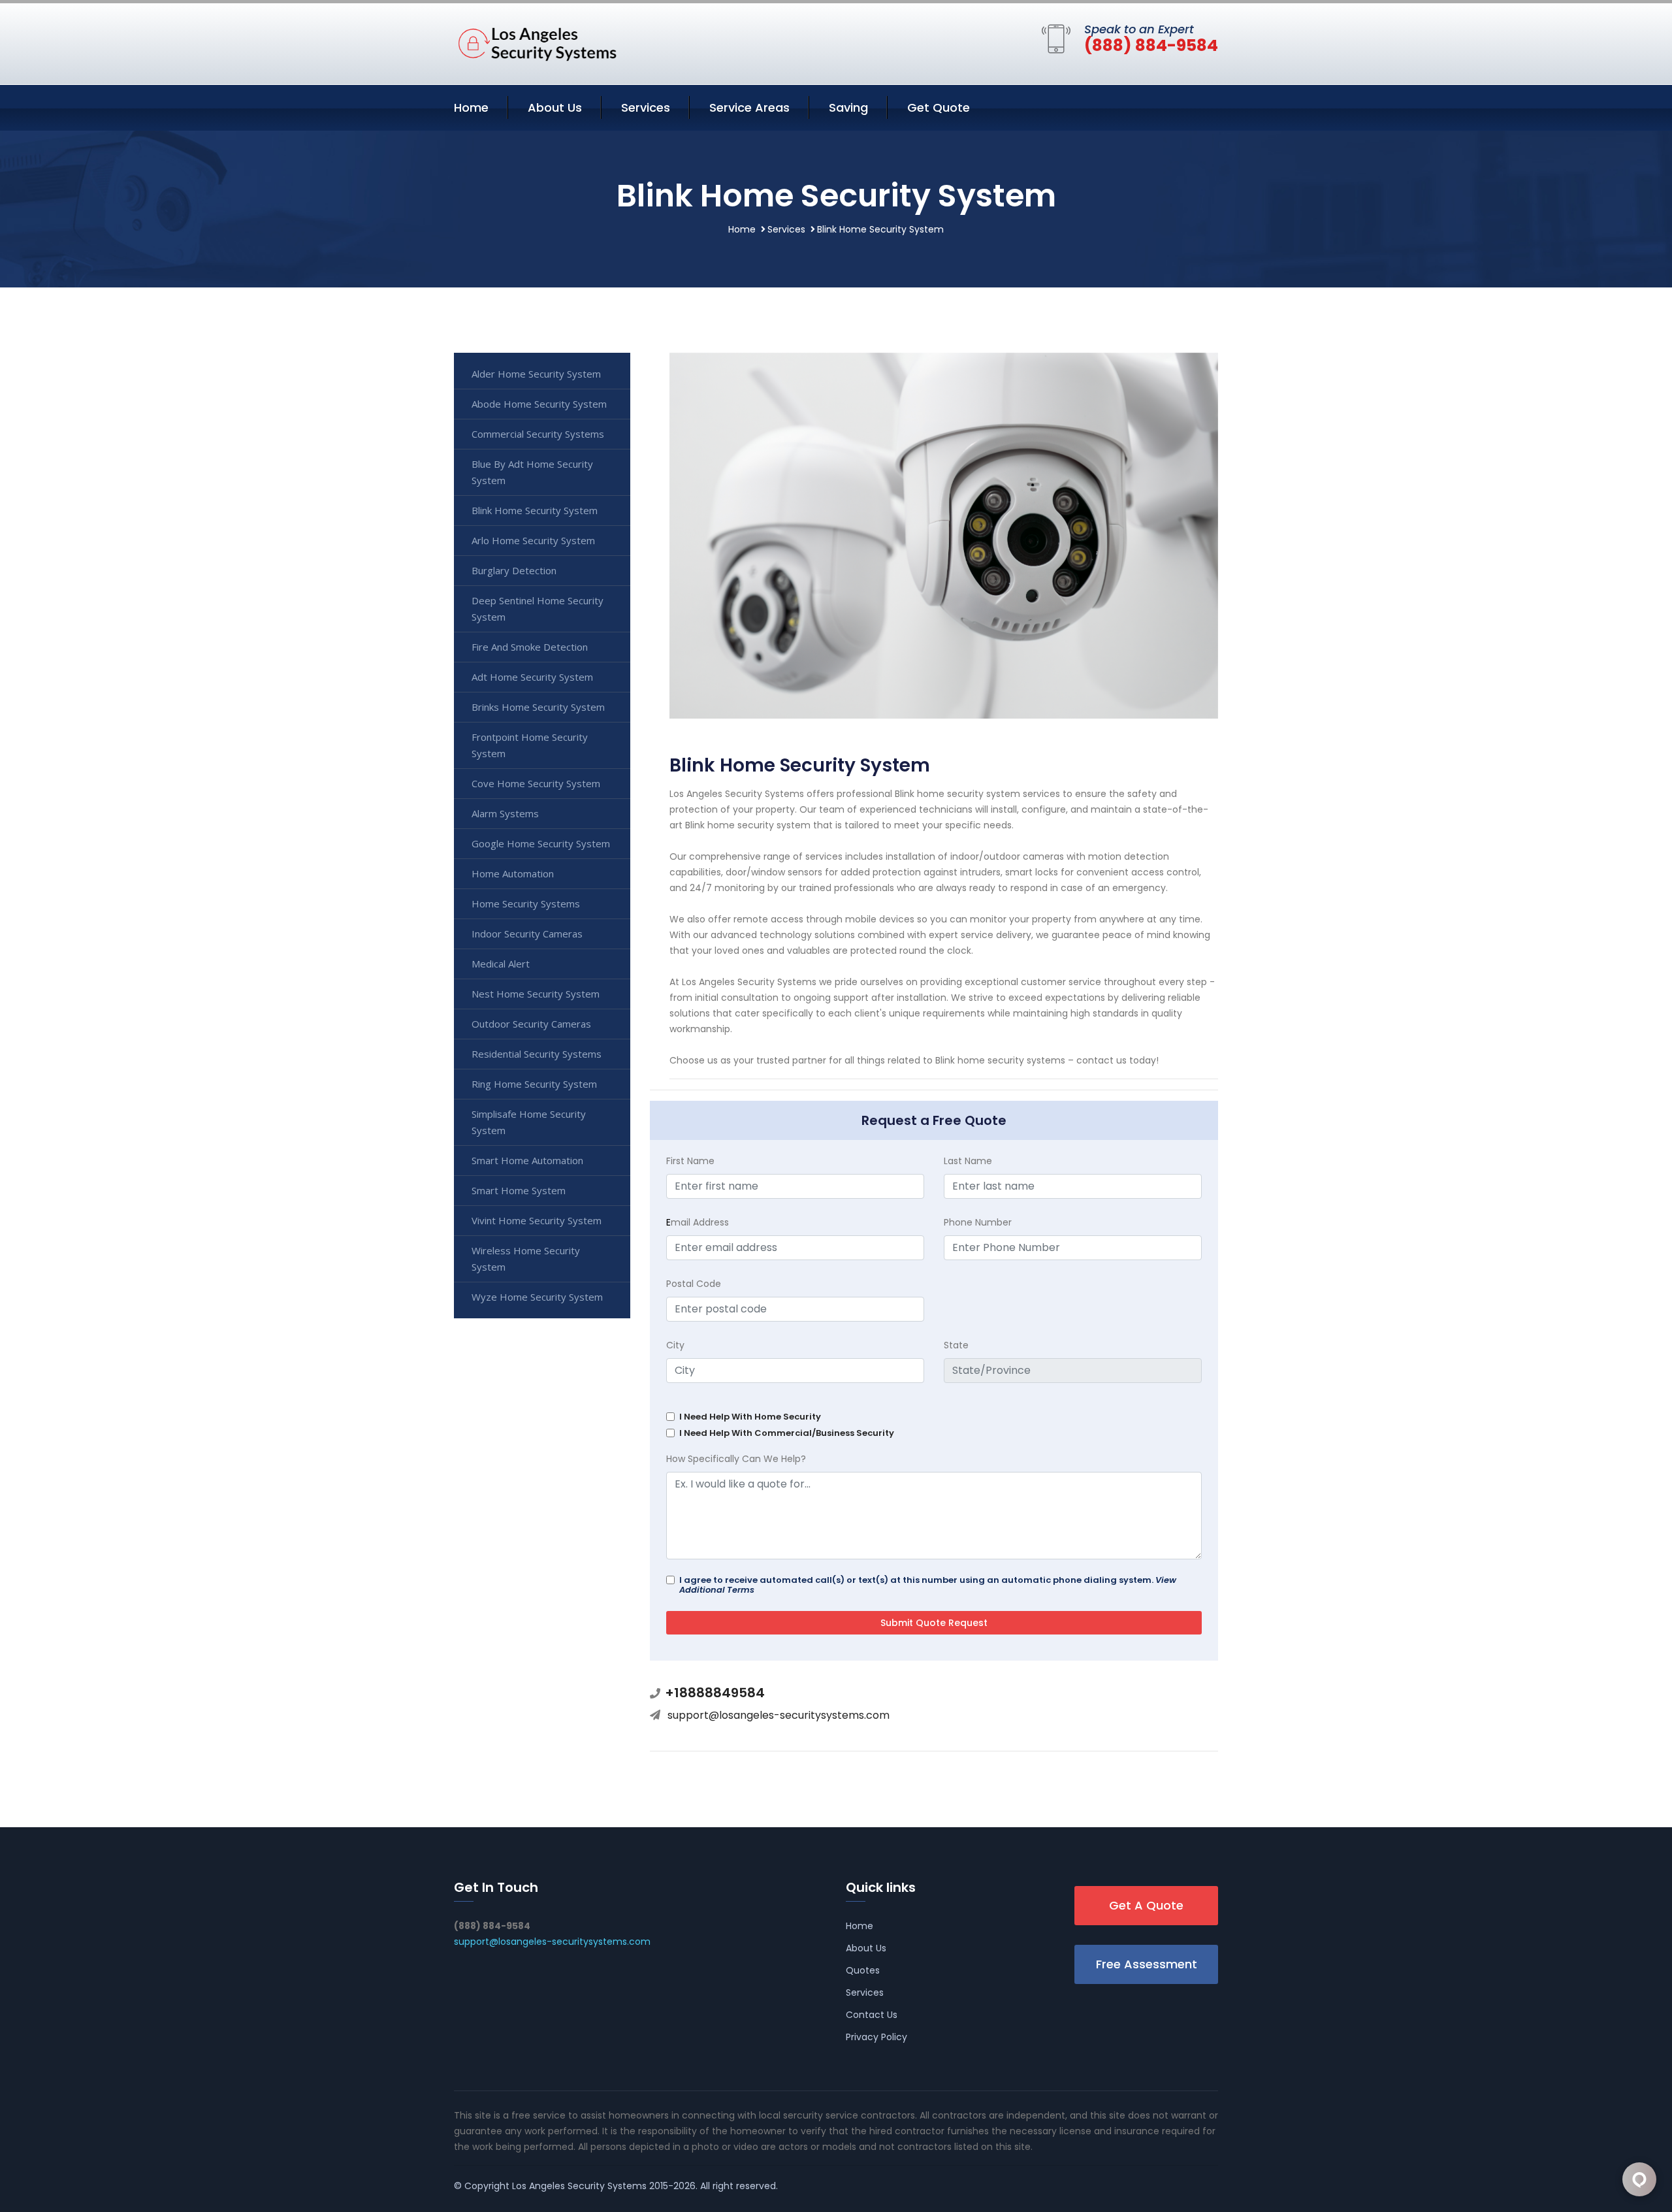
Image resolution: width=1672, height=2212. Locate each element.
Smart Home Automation (527, 1160)
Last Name (968, 1161)
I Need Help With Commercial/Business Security (787, 1433)
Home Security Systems (526, 903)
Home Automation (513, 873)
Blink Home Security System (535, 510)
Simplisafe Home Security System (529, 1122)
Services (646, 107)
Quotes (863, 1970)
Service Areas (749, 107)
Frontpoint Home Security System (530, 745)
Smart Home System (519, 1190)
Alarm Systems (505, 813)
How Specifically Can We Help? (736, 1459)
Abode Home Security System (539, 404)
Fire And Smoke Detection (530, 647)
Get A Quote (1146, 1905)
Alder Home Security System (536, 374)
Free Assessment (1147, 1964)
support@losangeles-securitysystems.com (779, 1715)
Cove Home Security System (536, 783)
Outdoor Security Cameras (531, 1024)
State (956, 1345)
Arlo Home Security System (533, 540)
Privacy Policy (876, 2037)
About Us (555, 107)
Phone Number (978, 1222)
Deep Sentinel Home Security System (538, 609)
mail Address (698, 1222)
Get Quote (939, 107)
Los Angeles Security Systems (579, 2186)
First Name (690, 1161)
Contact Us (872, 2015)
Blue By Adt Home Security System (532, 472)
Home (471, 107)
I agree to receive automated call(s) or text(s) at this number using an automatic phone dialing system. (928, 1585)
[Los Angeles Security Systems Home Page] (536, 41)
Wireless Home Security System (526, 1259)
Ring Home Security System (534, 1084)
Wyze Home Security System (537, 1297)
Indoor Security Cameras (527, 934)
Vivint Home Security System (537, 1220)
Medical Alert (501, 964)
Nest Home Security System (536, 994)
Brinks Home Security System (538, 707)
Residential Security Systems (537, 1054)
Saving (848, 107)
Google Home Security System (541, 843)
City (675, 1345)
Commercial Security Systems (538, 434)
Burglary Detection (514, 570)
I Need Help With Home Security (750, 1417)
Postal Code (694, 1284)
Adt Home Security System (532, 677)
